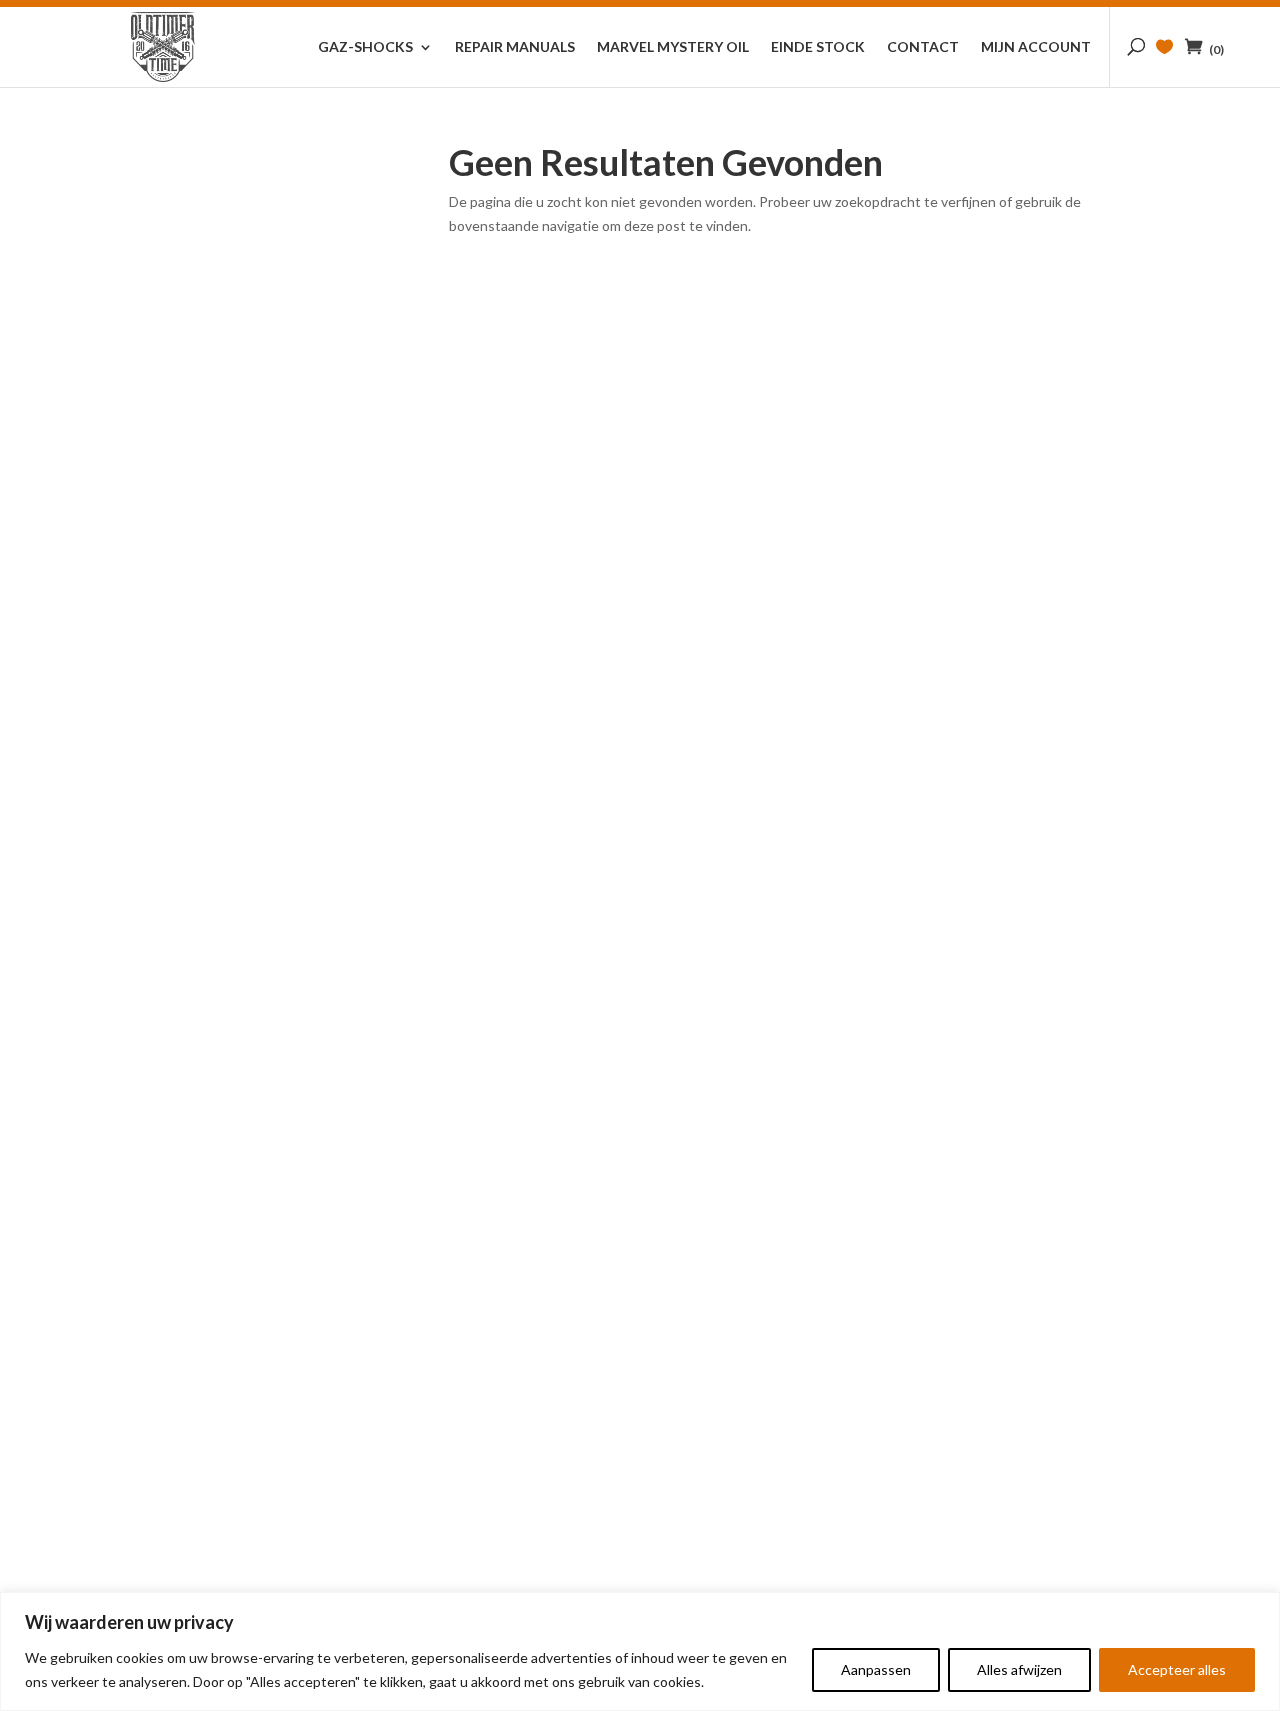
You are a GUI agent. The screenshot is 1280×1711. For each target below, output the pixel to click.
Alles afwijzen (1019, 1669)
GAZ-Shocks (365, 47)
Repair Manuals (515, 47)
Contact (923, 47)
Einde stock (818, 47)
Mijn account (1036, 47)
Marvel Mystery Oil (673, 47)
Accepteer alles (1177, 1669)
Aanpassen (876, 1669)
